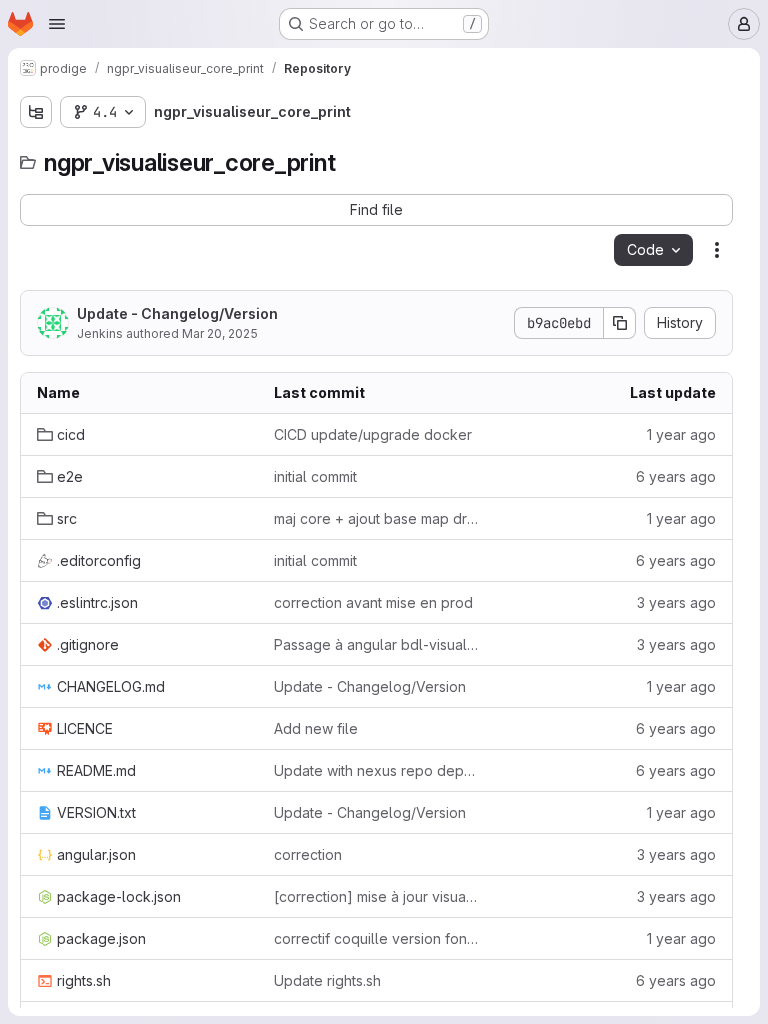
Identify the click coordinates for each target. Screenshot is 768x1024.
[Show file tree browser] (36, 112)
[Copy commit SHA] (620, 323)
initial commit (315, 476)
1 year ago (681, 434)
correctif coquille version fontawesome (376, 938)
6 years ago (676, 476)
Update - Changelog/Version (177, 313)
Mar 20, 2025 (220, 333)
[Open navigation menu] (57, 24)
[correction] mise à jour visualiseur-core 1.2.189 (376, 896)
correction (308, 854)
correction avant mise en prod (373, 602)
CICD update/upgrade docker (373, 434)
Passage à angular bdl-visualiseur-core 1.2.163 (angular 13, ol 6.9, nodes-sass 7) (376, 644)
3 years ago (676, 602)
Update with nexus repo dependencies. (376, 770)
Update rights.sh (327, 980)
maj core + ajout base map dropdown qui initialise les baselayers (376, 518)
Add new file (316, 728)
